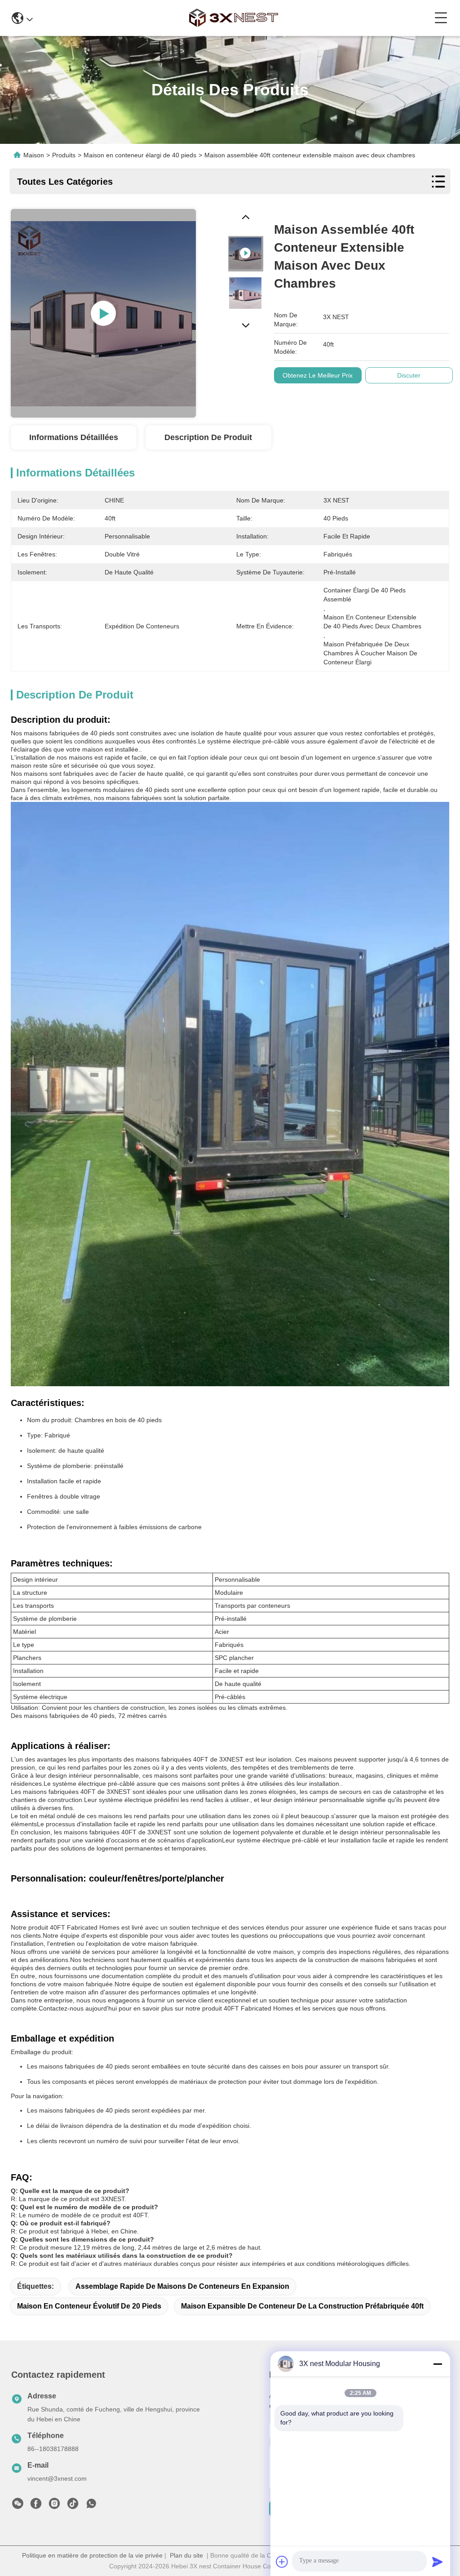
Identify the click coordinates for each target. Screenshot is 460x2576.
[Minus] (438, 2364)
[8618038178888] (91, 2506)
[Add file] (282, 2562)
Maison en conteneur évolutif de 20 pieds (89, 2306)
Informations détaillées (74, 437)
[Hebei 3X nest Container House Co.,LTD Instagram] (54, 2506)
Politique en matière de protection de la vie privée (92, 2555)
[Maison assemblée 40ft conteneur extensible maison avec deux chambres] (103, 313)
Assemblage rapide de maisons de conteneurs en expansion (182, 2286)
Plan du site (186, 2555)
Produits (64, 155)
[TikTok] (73, 2506)
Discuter (409, 375)
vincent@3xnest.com (57, 2478)
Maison (34, 155)
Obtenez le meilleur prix (318, 375)
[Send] (438, 2562)
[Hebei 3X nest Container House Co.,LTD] (234, 18)
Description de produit (208, 437)
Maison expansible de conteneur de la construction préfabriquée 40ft (302, 2306)
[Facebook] (36, 2506)
